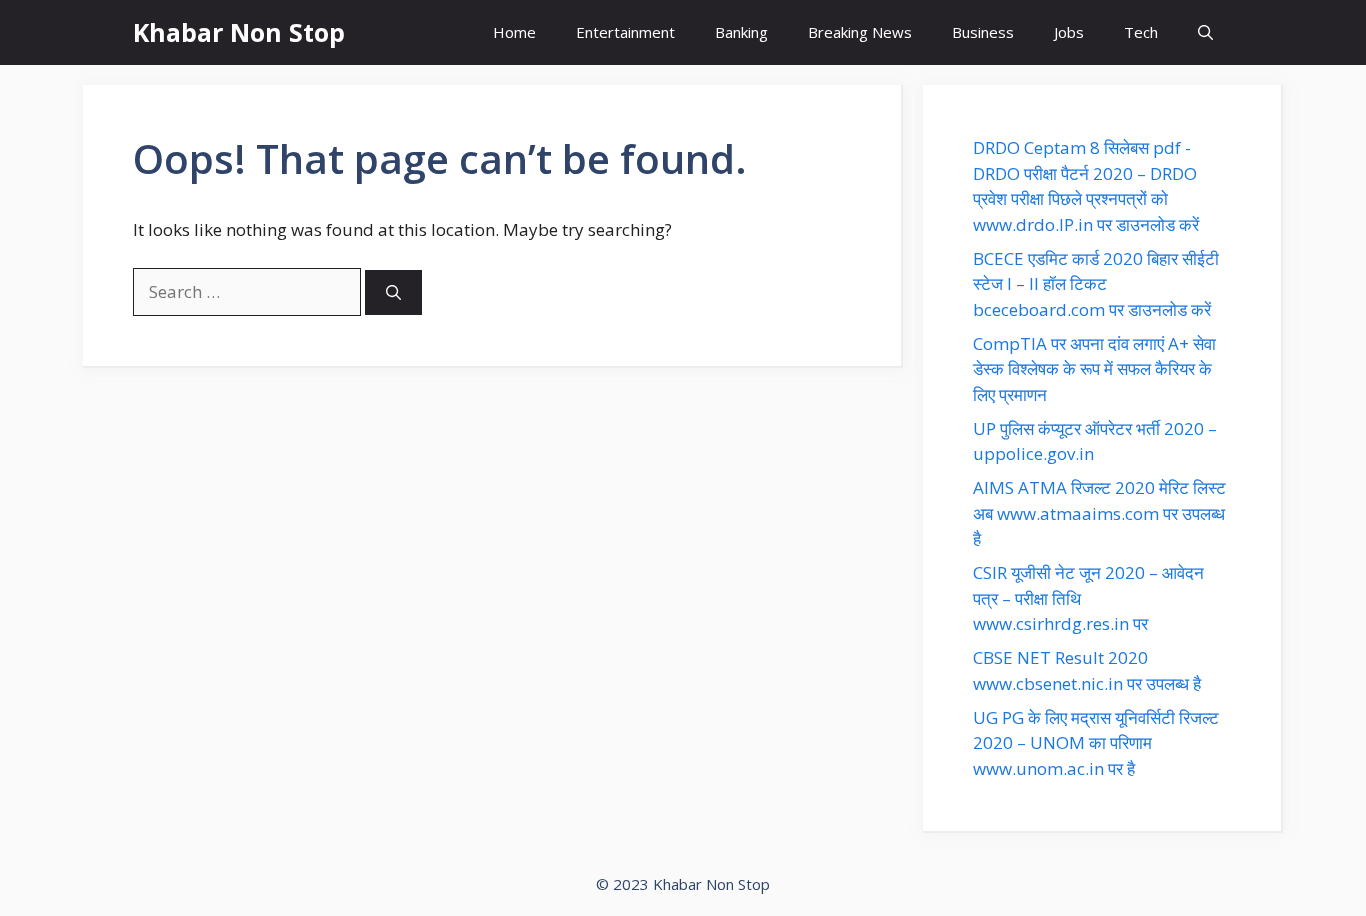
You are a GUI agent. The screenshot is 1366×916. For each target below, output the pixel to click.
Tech (1141, 32)
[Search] (393, 292)
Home (514, 32)
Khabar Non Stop (239, 32)
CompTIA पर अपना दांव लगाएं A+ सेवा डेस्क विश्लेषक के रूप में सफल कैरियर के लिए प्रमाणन (1094, 369)
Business (983, 32)
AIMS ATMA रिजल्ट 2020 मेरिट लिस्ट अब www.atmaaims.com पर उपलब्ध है (1099, 513)
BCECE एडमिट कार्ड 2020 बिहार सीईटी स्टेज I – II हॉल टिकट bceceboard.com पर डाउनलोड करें (1096, 284)
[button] (1205, 32)
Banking (741, 32)
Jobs (1069, 32)
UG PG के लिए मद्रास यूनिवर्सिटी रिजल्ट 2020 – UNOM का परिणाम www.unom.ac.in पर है (1096, 743)
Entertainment (625, 32)
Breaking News (860, 32)
